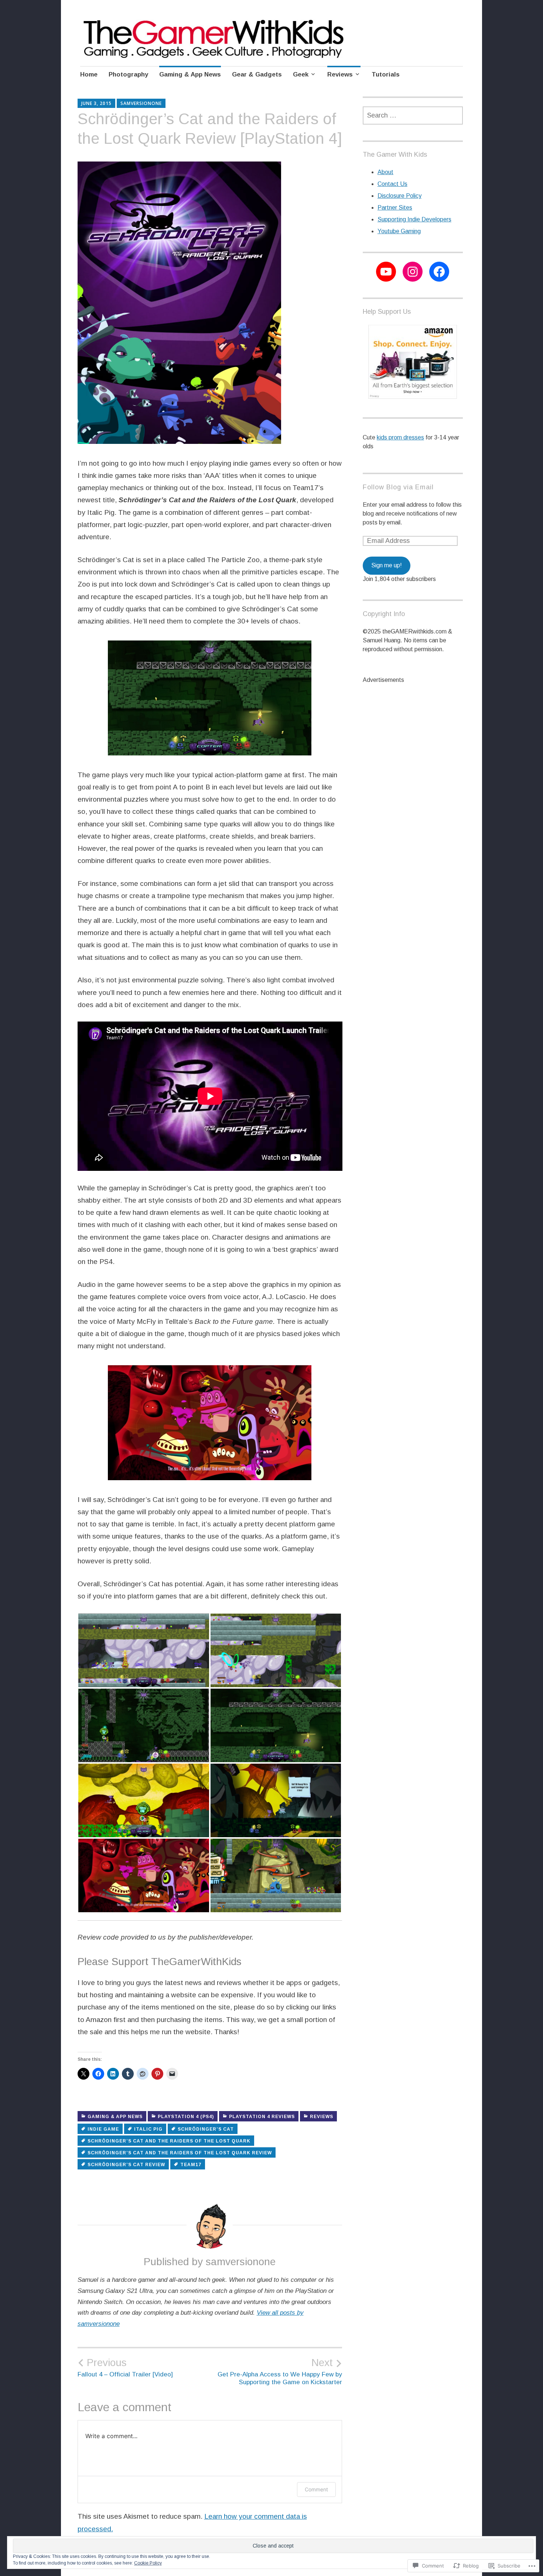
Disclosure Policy (399, 196)
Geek (301, 74)
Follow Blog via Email (398, 487)
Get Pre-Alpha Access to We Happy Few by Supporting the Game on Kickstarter (280, 2371)
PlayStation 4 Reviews (262, 2117)
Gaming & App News (190, 74)
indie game (103, 2129)
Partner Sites (395, 208)
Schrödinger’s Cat (206, 2129)
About (385, 172)
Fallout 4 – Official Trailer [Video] (125, 2368)
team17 (191, 2165)
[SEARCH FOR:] (413, 115)
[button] (144, 1650)
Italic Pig (148, 2129)
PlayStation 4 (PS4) (186, 2117)
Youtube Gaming (399, 231)
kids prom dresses (400, 437)
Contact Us (392, 184)
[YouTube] (386, 272)
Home (89, 74)
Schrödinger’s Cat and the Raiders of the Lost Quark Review (180, 2153)
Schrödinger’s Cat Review (126, 2165)
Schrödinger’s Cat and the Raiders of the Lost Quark (169, 2141)
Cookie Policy (148, 2563)
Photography (128, 74)
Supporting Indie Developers (414, 219)
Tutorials (386, 74)
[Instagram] (413, 272)
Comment (316, 2489)
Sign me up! (387, 565)
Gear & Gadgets (257, 74)
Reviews (340, 74)
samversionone (141, 103)
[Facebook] (439, 272)
